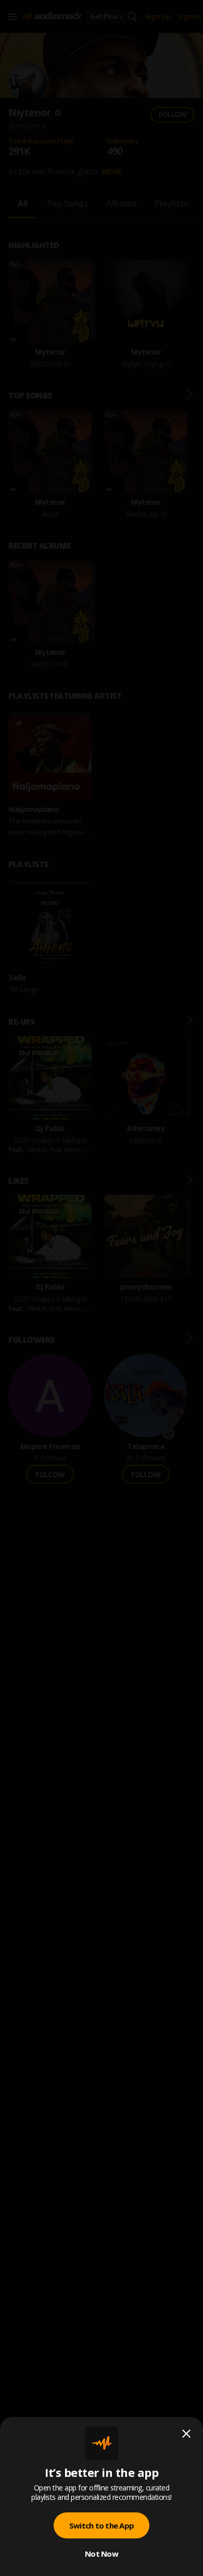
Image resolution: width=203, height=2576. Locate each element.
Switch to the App (102, 2525)
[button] (102, 1288)
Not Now (102, 2554)
